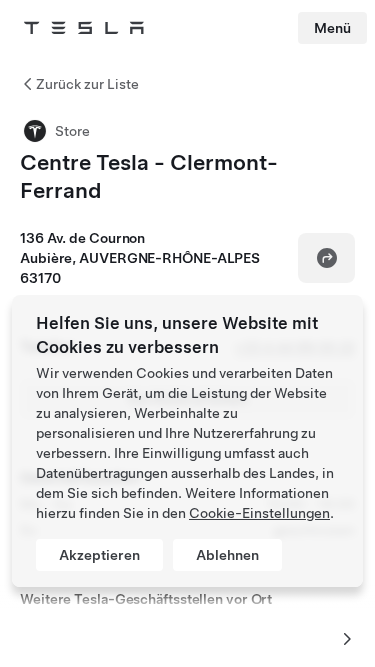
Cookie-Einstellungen (259, 513)
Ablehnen (227, 555)
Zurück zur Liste (87, 84)
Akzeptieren (99, 555)
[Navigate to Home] (84, 28)
